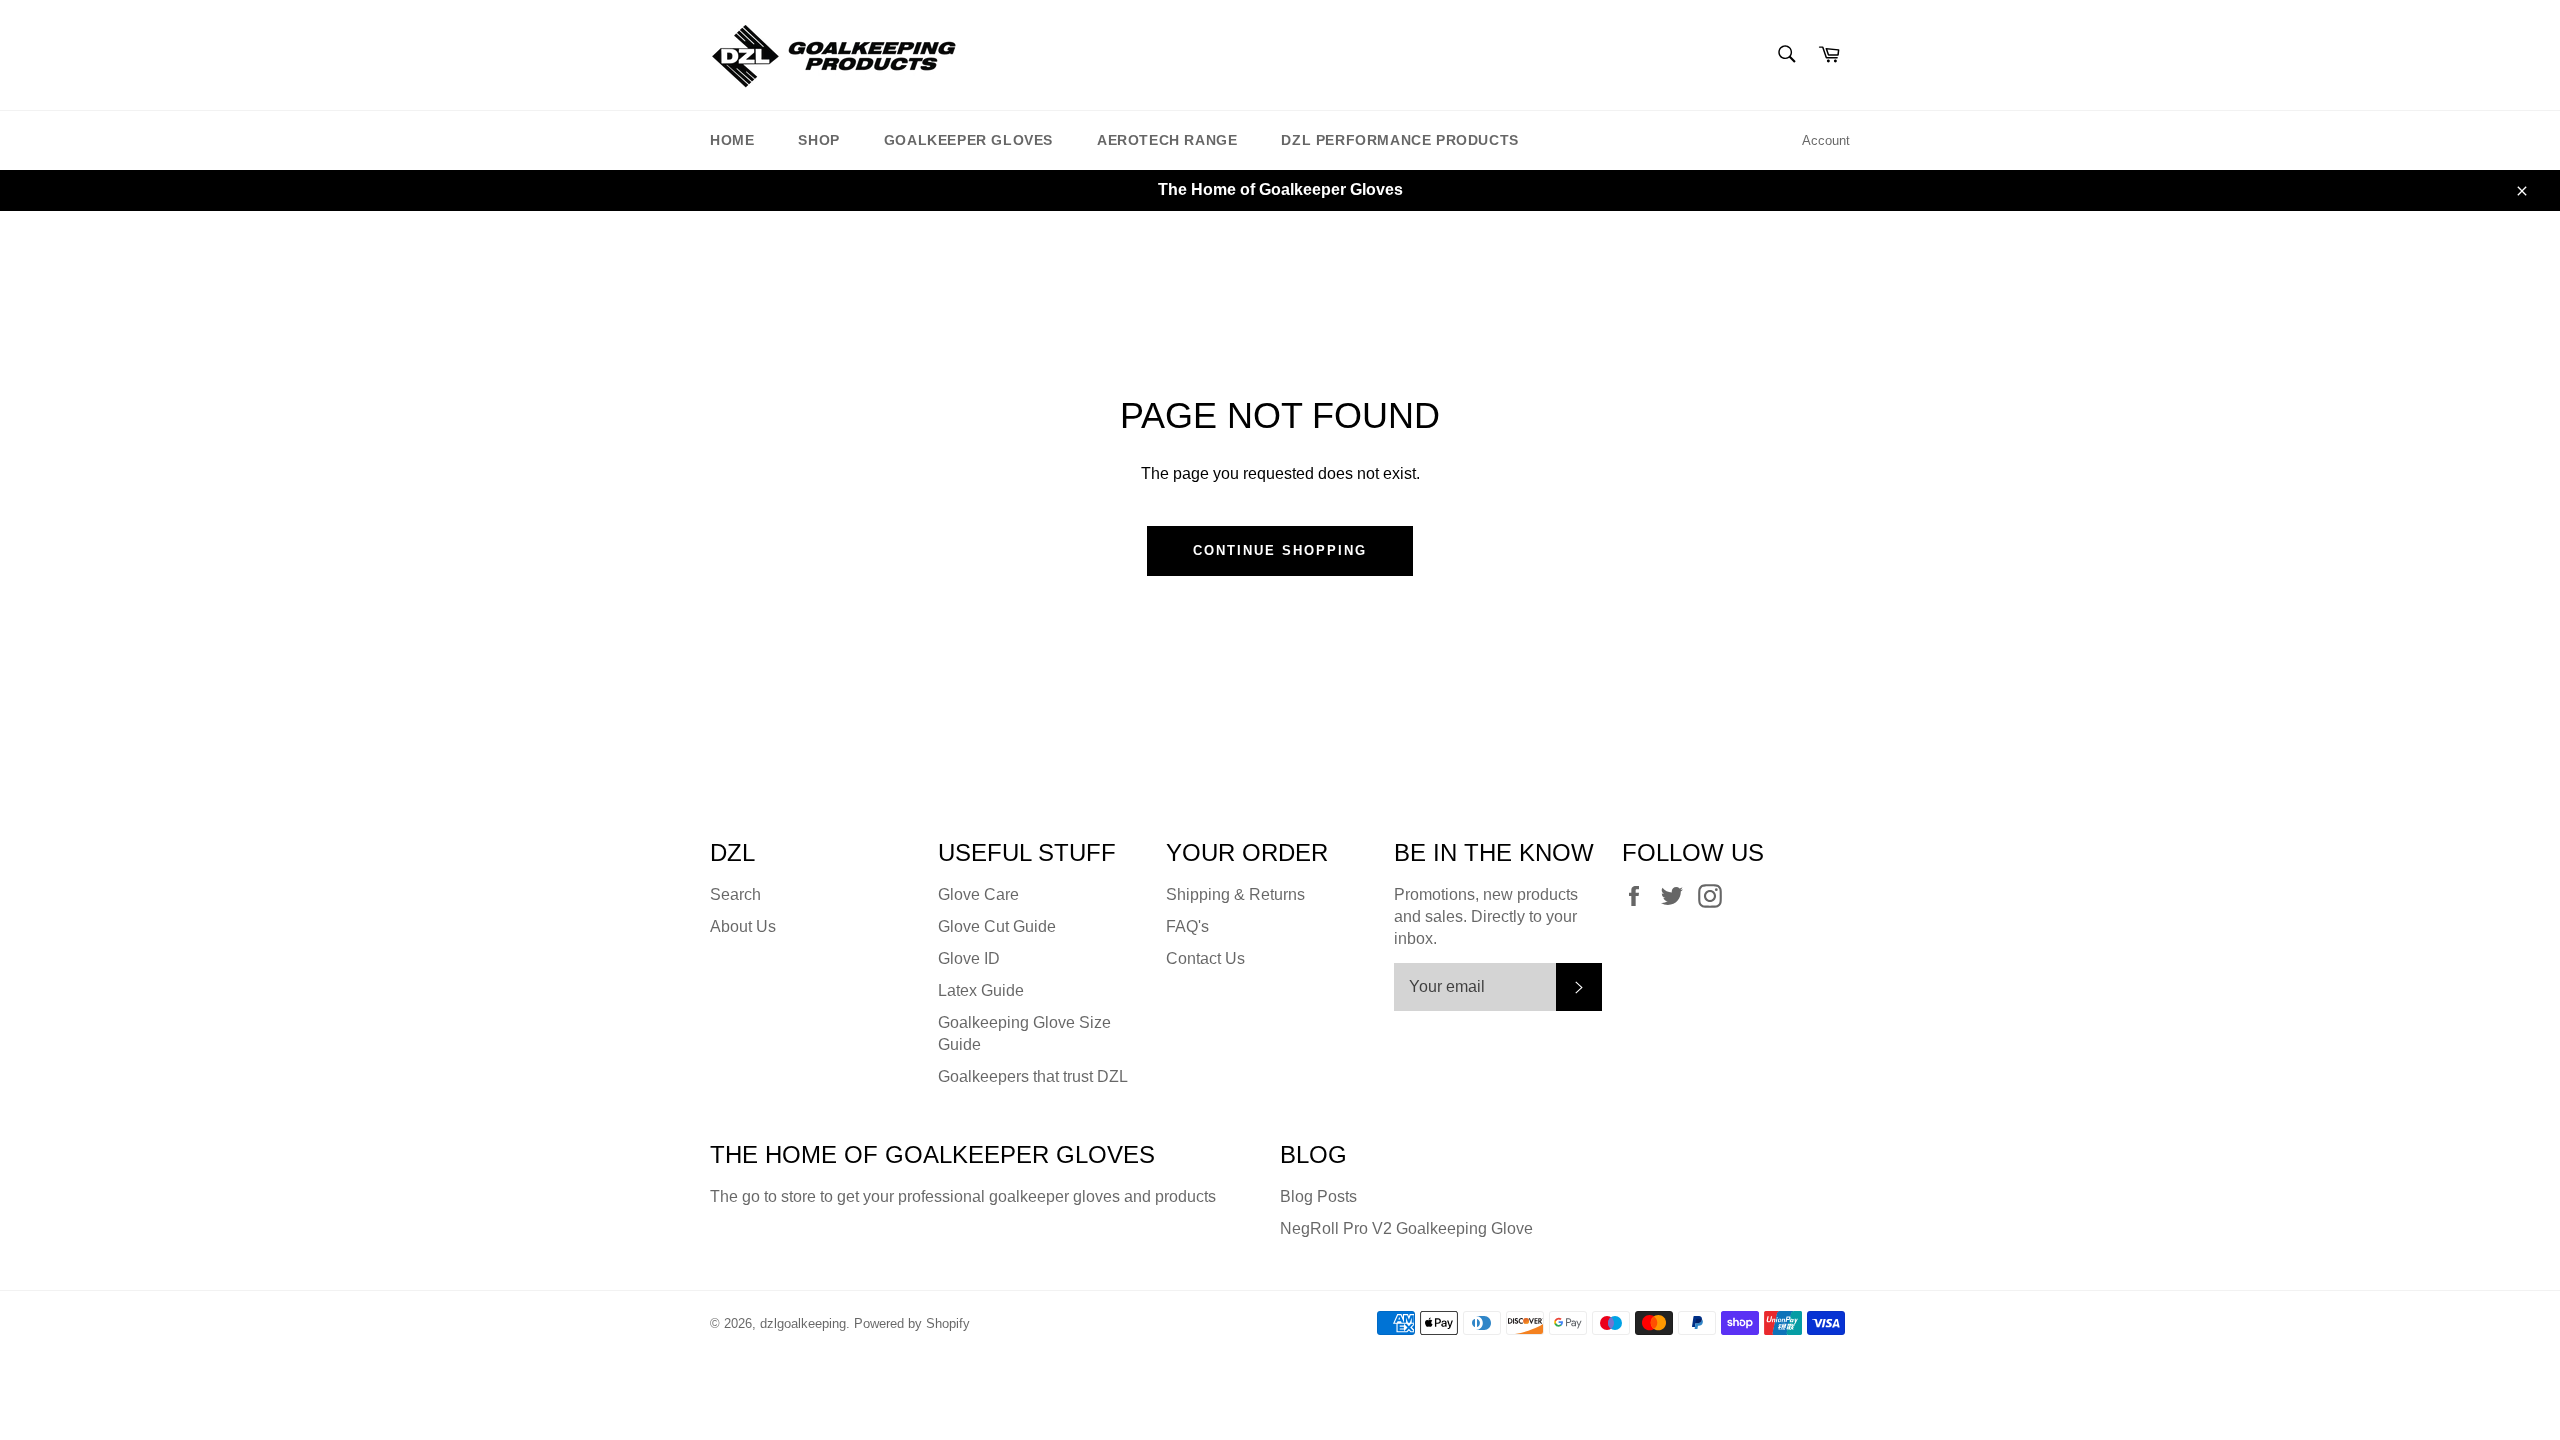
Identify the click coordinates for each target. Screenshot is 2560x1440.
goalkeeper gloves (1054, 1196)
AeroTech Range (1167, 140)
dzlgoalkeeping (803, 1323)
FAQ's (1187, 926)
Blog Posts (1318, 1196)
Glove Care (978, 894)
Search (735, 894)
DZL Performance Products (1399, 140)
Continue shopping (1279, 550)
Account (1826, 140)
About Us (743, 926)
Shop (818, 140)
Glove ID (969, 958)
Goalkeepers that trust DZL (1033, 1076)
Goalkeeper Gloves (968, 140)
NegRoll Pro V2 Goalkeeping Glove (1406, 1228)
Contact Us (1205, 958)
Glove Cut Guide (997, 926)
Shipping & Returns (1235, 894)
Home (732, 140)
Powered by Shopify (912, 1323)
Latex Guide (981, 990)
